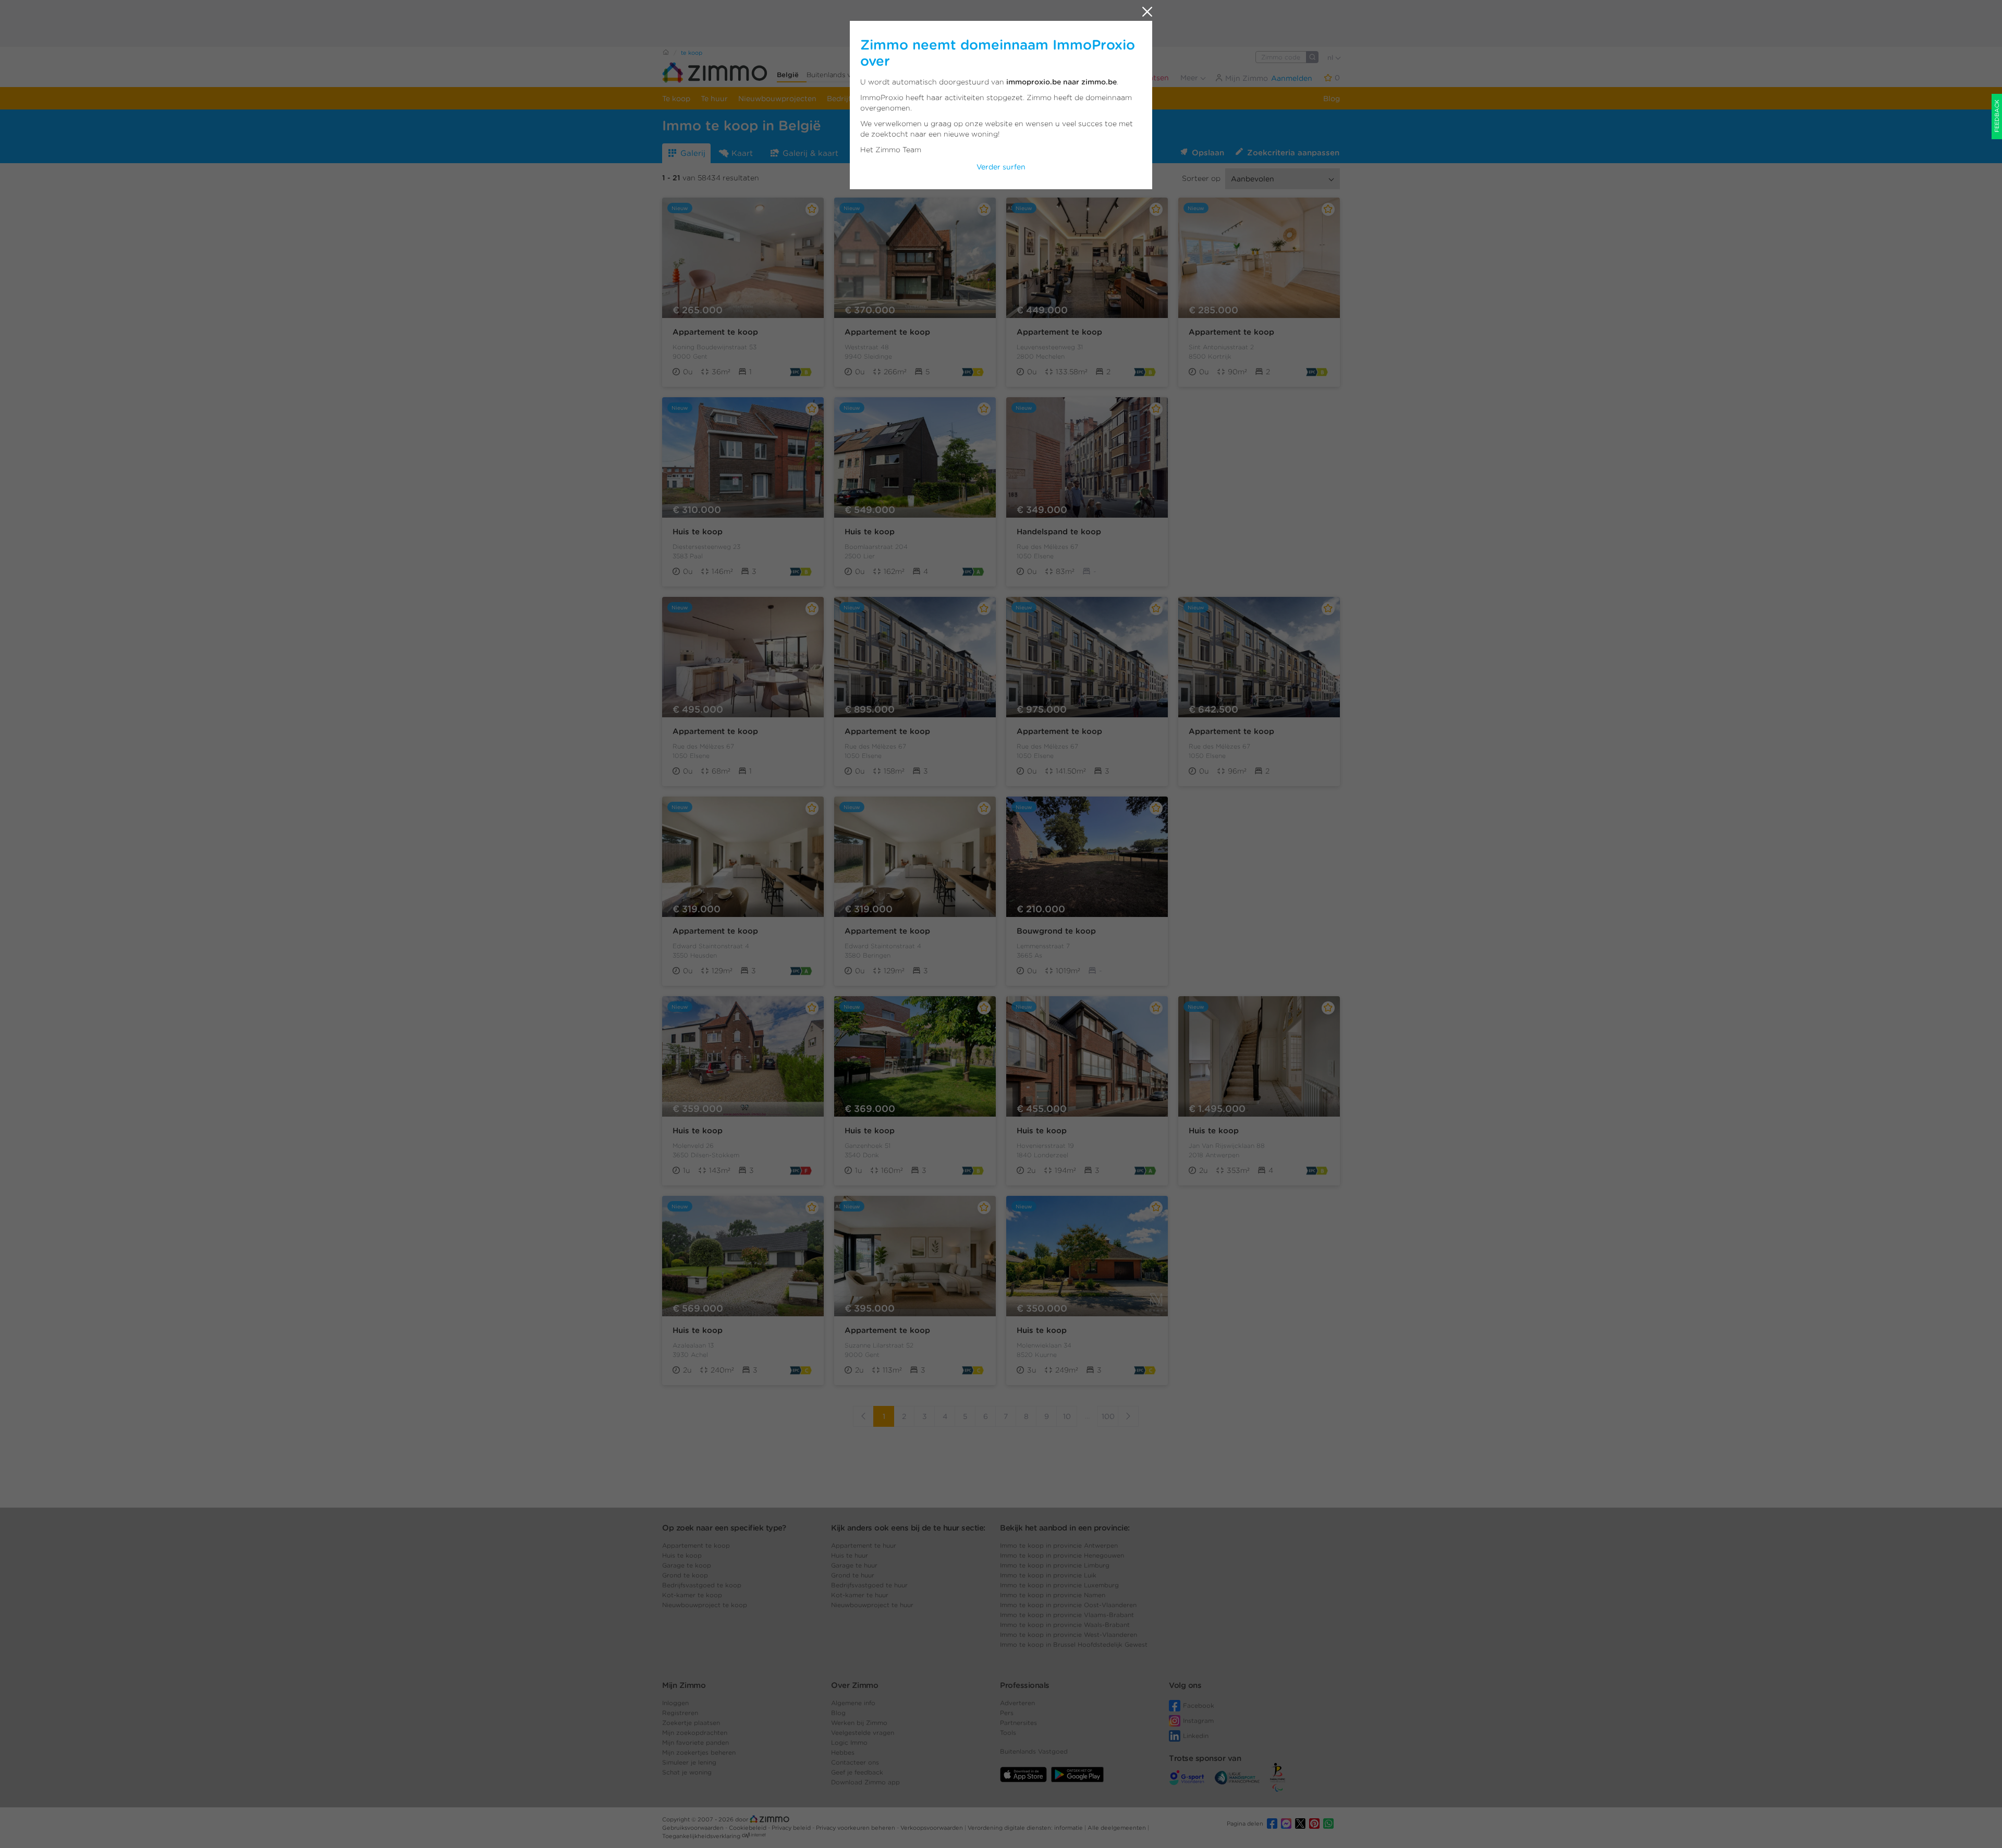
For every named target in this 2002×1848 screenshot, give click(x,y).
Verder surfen (1001, 167)
